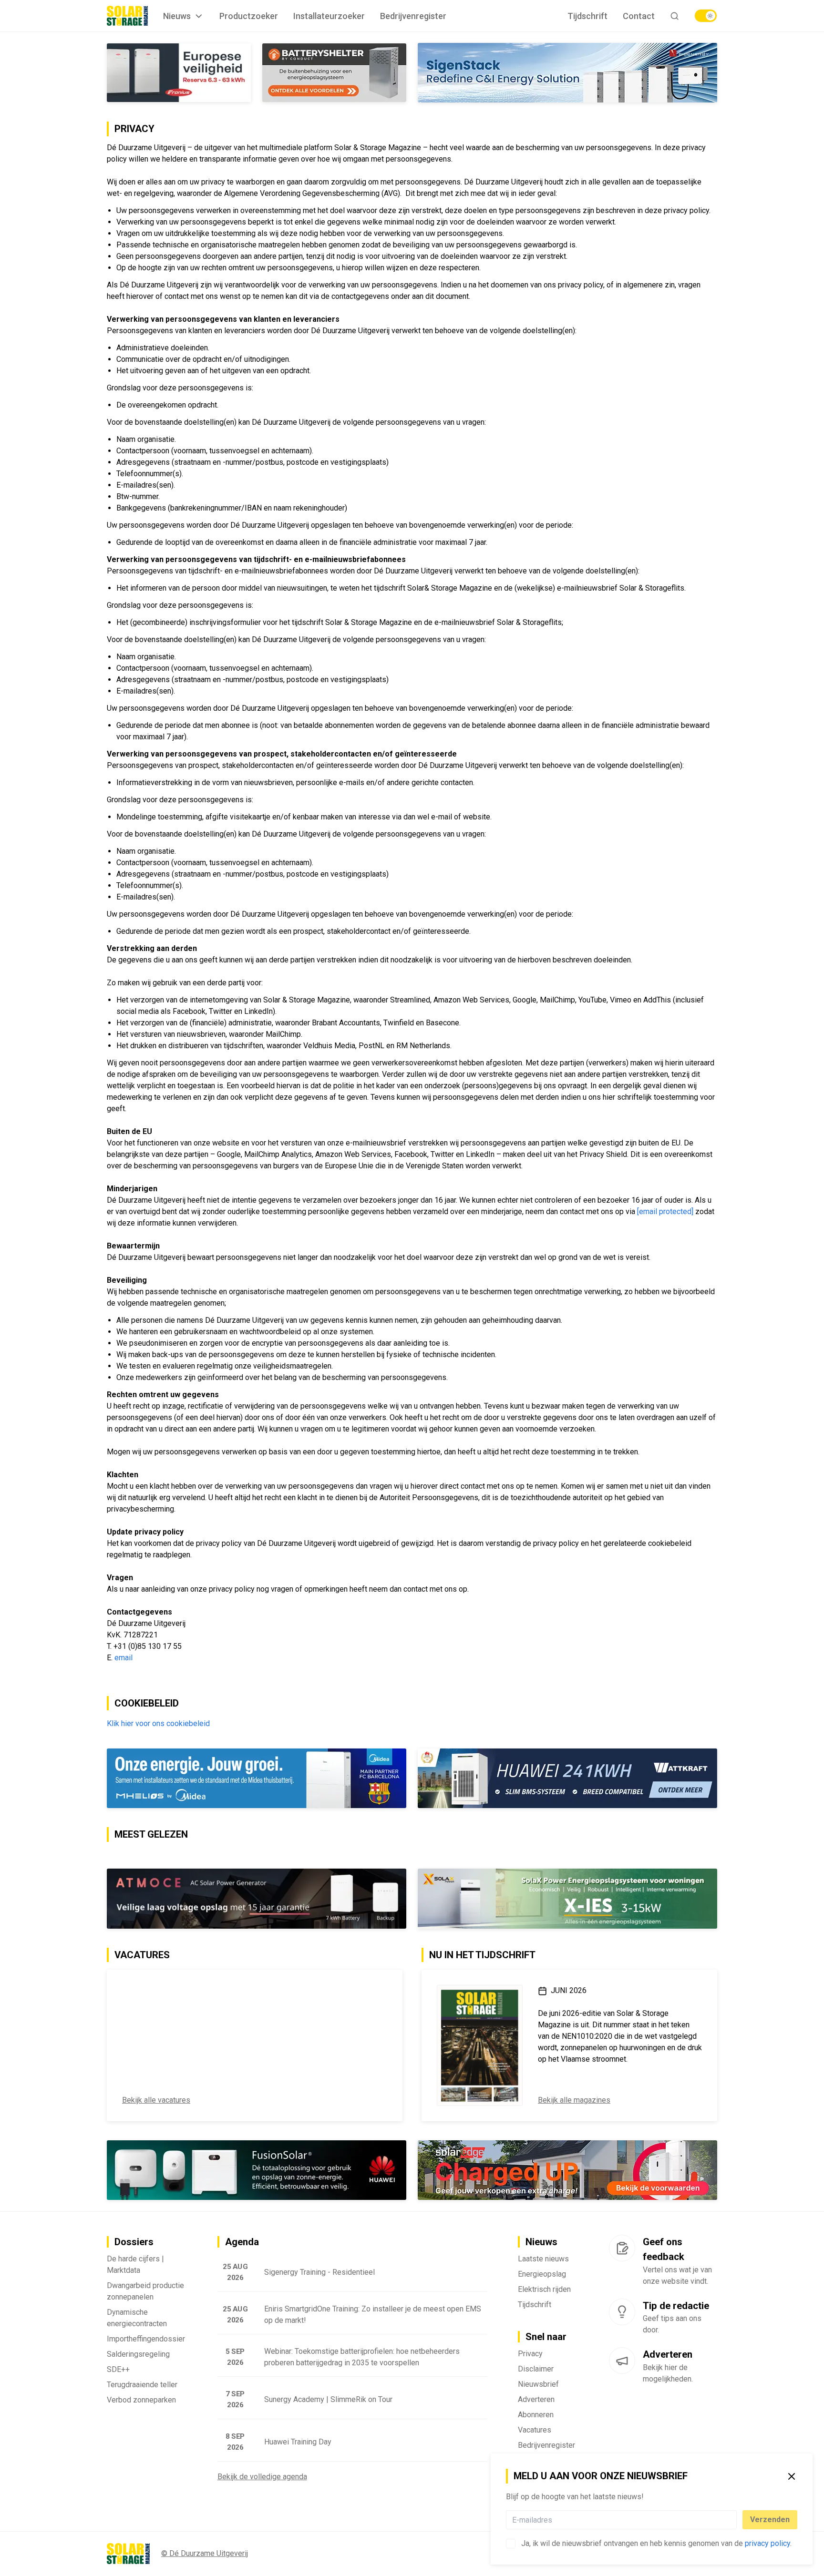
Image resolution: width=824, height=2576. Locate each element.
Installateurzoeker (329, 16)
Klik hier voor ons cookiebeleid (158, 1724)
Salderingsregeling (138, 2355)
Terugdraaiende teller (142, 2386)
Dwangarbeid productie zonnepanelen (145, 2292)
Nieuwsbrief (538, 2385)
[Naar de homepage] (127, 16)
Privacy (530, 2355)
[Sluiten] (792, 2476)
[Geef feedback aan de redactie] (622, 2249)
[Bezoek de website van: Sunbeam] (567, 2172)
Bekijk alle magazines (574, 2101)
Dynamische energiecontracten (137, 2319)
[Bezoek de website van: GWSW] (179, 1900)
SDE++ (118, 2370)
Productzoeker (249, 16)
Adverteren (536, 2400)
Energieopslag (542, 2275)
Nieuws (177, 16)
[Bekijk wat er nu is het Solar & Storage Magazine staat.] (480, 2046)
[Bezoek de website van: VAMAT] (257, 73)
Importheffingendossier (146, 2340)
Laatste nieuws (543, 2260)
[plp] (706, 16)
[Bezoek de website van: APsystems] (567, 1779)
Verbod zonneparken (141, 2401)
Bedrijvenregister (413, 16)
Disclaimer (536, 2370)
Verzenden (770, 2520)
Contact (639, 16)
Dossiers (134, 2243)
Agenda (242, 2243)
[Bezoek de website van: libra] (567, 73)
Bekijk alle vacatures (156, 2101)
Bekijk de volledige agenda (262, 2478)
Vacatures (535, 2431)
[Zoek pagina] (675, 16)
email (124, 1658)
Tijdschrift (587, 16)
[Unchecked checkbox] (511, 2544)
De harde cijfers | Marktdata (135, 2265)
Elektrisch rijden (544, 2290)
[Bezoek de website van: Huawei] (257, 2172)
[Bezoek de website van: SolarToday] (567, 1900)
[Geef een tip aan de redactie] (622, 2313)
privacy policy (767, 2543)
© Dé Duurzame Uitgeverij (205, 2554)
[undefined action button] (734, 2520)
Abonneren (536, 2416)
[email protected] (665, 1212)
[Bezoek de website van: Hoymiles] (257, 1779)
